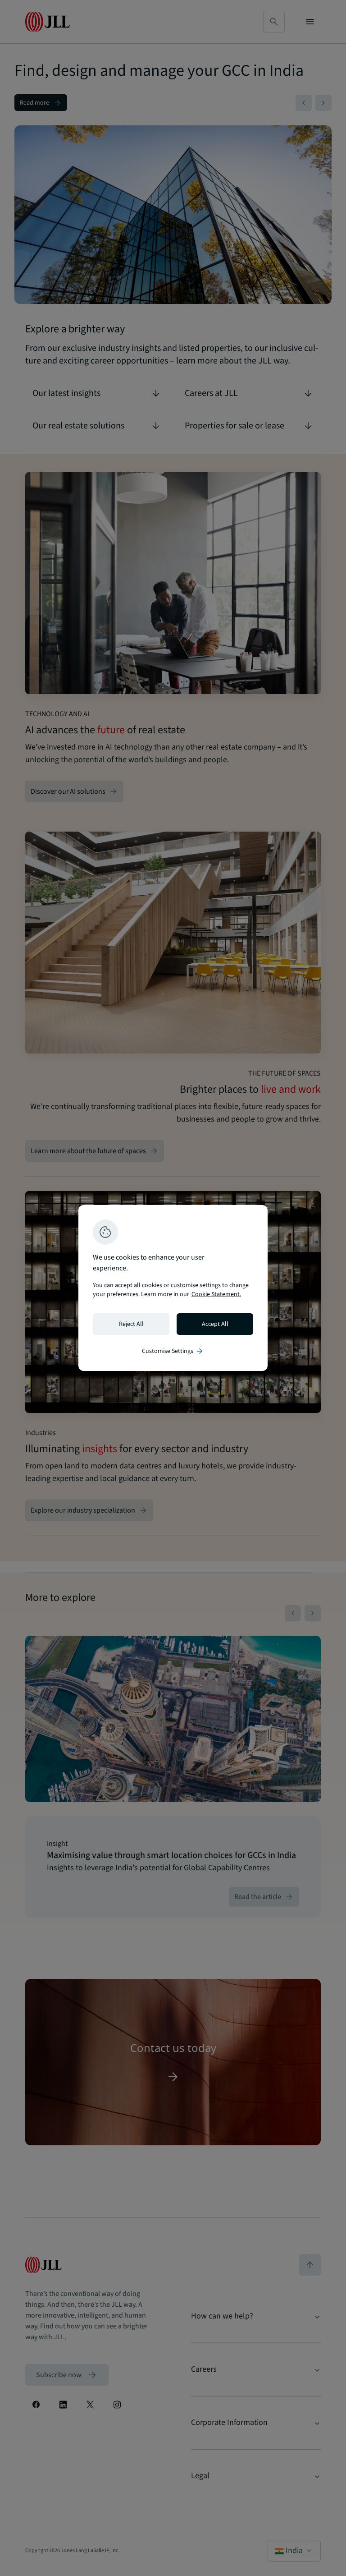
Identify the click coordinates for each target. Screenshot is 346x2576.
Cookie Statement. (216, 1294)
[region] (173, 1288)
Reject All (131, 1324)
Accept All (215, 1324)
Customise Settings (173, 1351)
